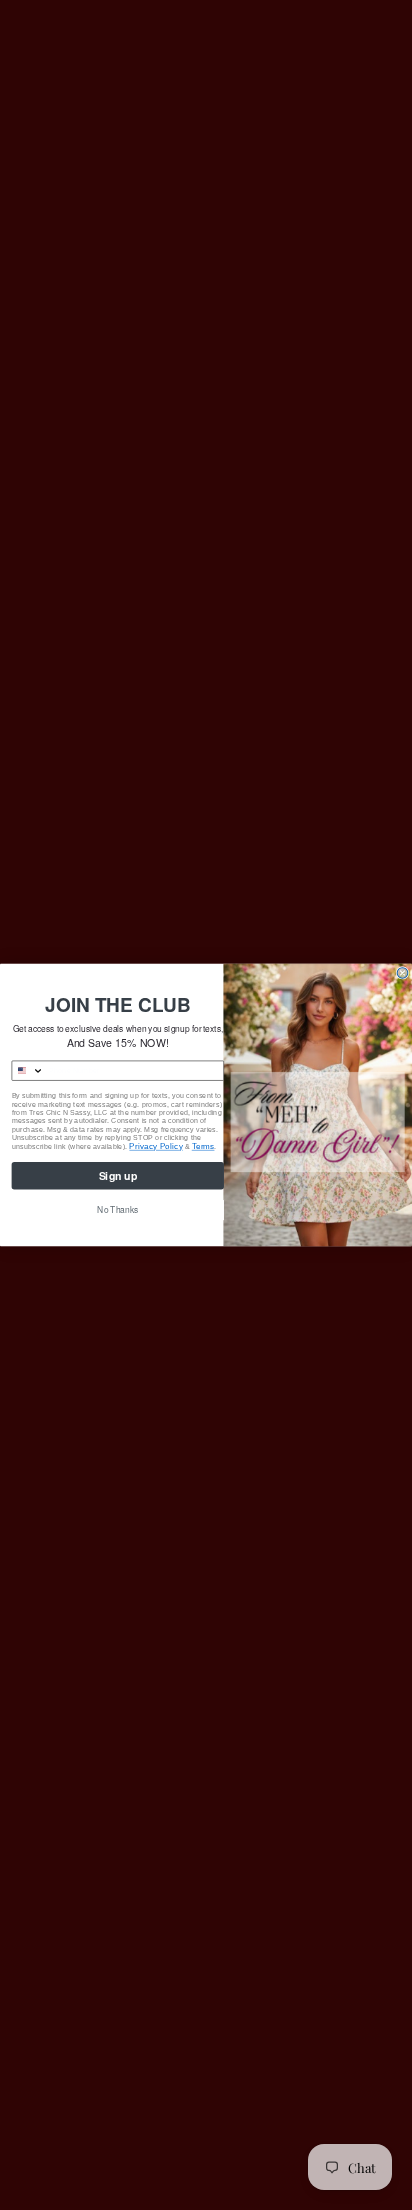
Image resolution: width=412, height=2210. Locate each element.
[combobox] (28, 1070)
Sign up (118, 1175)
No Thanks (117, 1210)
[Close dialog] (402, 973)
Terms (203, 1146)
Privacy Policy (155, 1146)
